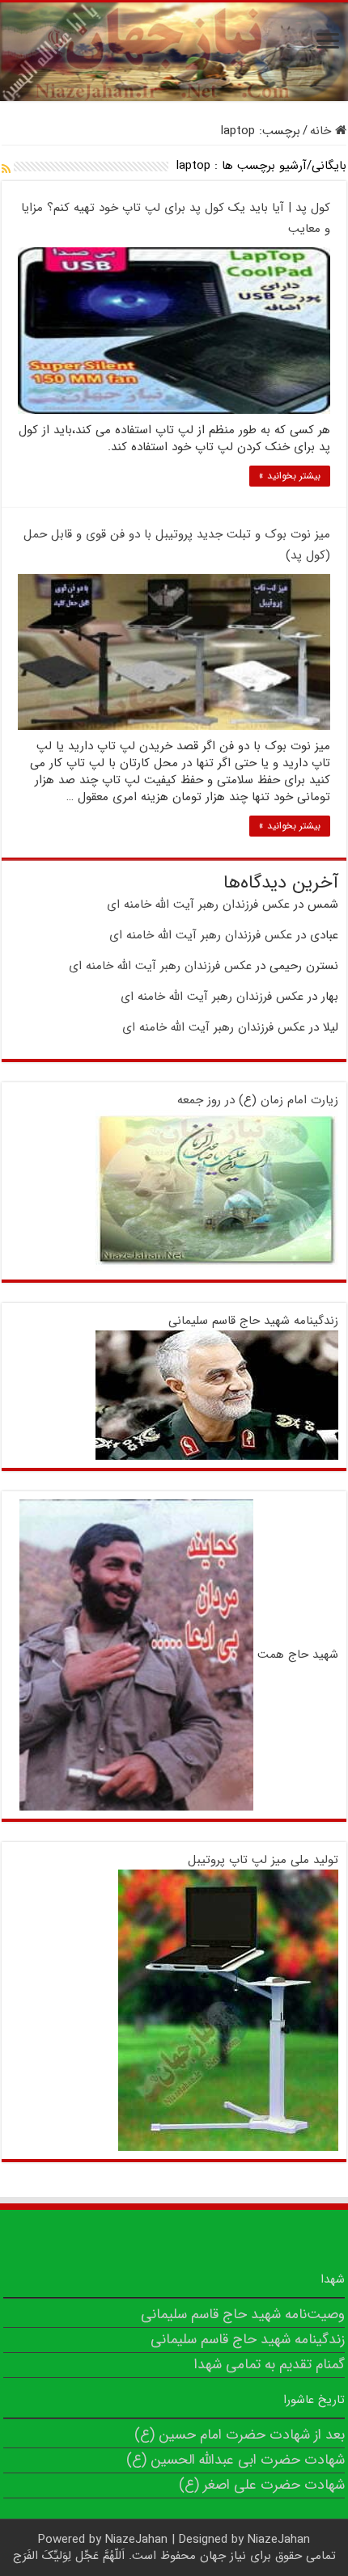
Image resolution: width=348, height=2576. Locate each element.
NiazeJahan (136, 2540)
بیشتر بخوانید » (290, 476)
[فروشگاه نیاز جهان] (174, 52)
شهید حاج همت (298, 1655)
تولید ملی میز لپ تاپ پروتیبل (263, 1860)
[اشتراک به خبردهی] (6, 170)
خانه (323, 131)
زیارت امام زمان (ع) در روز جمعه (258, 1100)
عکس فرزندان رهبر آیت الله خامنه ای (198, 904)
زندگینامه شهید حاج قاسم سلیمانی (253, 1321)
